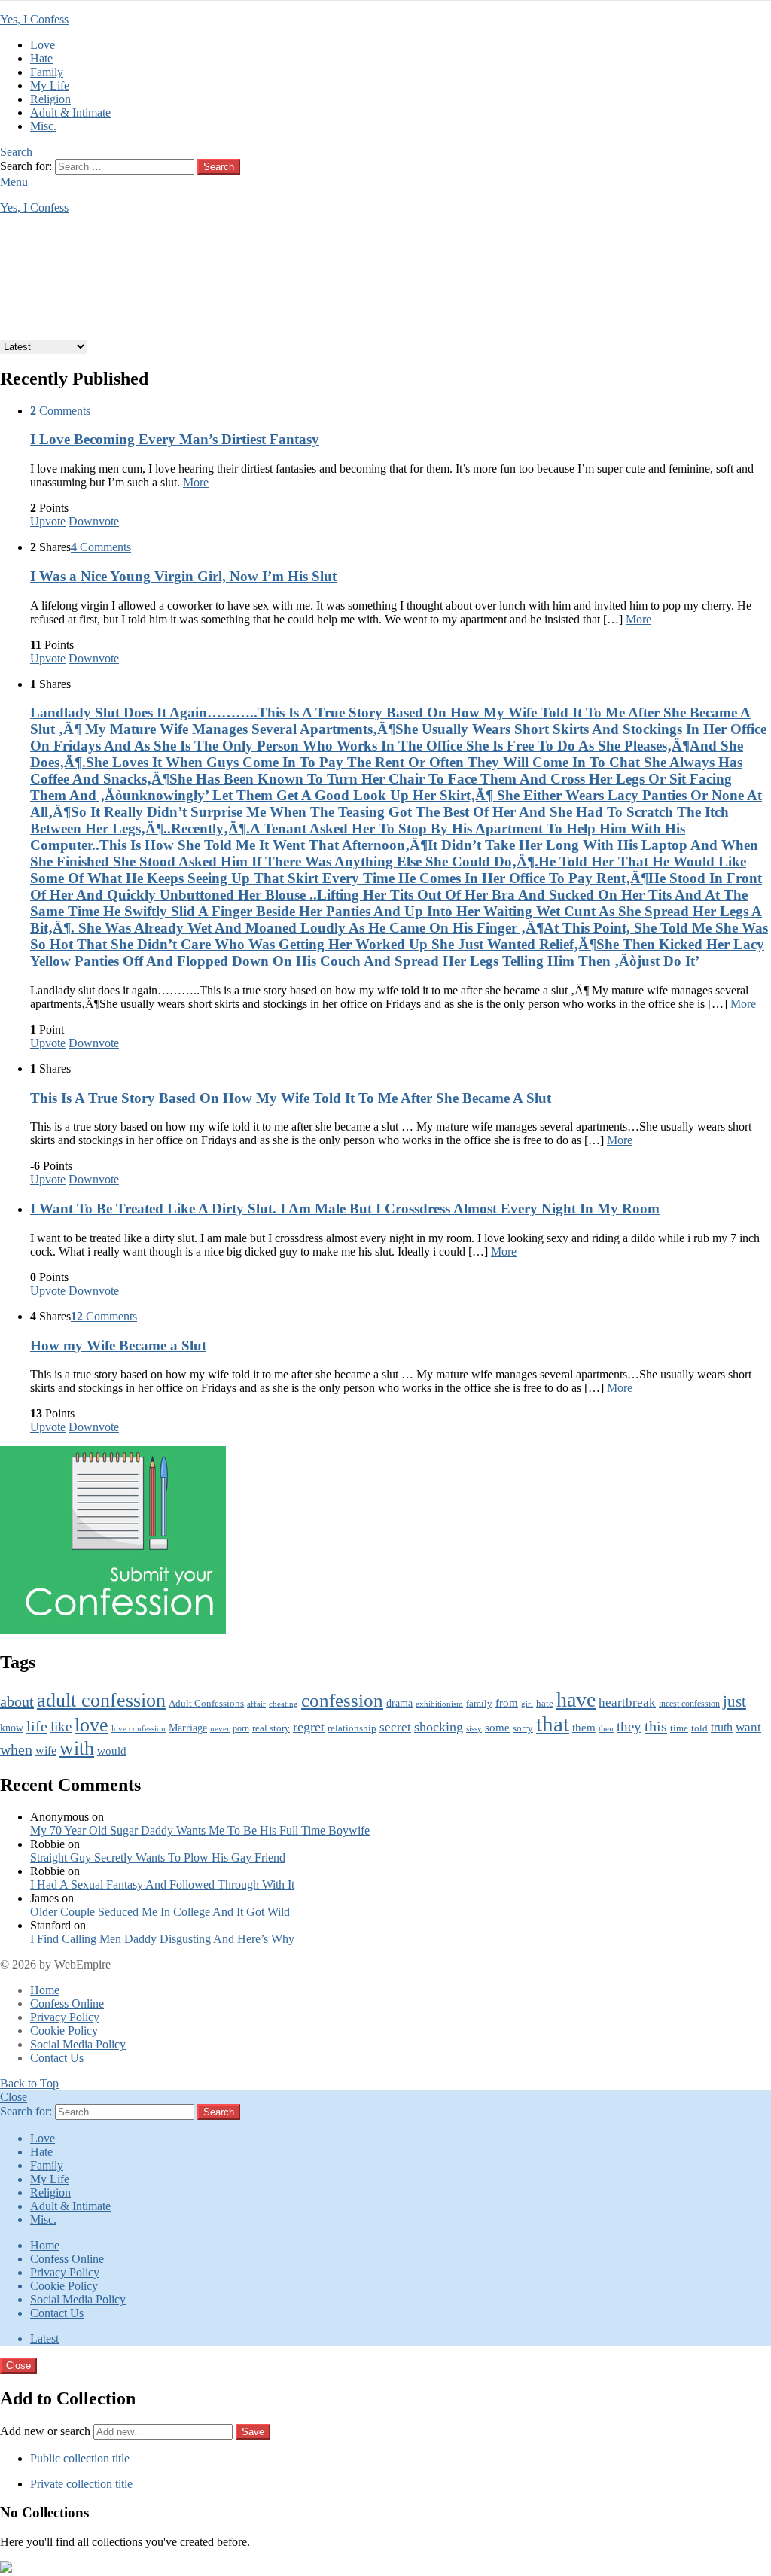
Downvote (94, 521)
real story (271, 1728)
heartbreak (627, 1702)
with (77, 1748)
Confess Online (67, 2004)
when (16, 1750)
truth (722, 1728)
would (112, 1751)
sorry (523, 1728)
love (91, 1725)
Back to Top (29, 2083)
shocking (439, 1727)
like (61, 1726)
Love (43, 45)
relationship (352, 1728)
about (17, 1701)
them (584, 1727)
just (734, 1701)
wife (46, 1751)
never (220, 1729)
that (553, 1724)
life (37, 1726)
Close (14, 2097)
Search (219, 167)
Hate (41, 58)
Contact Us (57, 2058)
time (679, 1728)
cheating (283, 1704)
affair (256, 1704)
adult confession (101, 1700)
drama (399, 1703)
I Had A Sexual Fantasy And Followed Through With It (162, 1885)
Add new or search (47, 2431)
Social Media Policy (78, 2044)
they (629, 1726)
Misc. (43, 126)
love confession (139, 1729)
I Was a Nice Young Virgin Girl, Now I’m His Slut (183, 576)
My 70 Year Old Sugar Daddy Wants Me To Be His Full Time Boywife (200, 1830)
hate (545, 1703)
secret (395, 1727)
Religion (50, 99)
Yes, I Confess (34, 19)
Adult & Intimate (70, 113)
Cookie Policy (64, 2031)
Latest (44, 2338)
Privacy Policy (65, 2017)
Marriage (188, 1728)
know (12, 1728)
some (497, 1728)
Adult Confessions (206, 1703)
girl (527, 1704)
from (507, 1703)
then (606, 1729)
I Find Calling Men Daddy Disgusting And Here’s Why (162, 1939)
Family (47, 72)
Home (45, 1990)
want (748, 1727)
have (576, 1699)
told (699, 1728)
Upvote (48, 521)
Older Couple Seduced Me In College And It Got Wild (160, 1912)
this (656, 1726)
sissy (474, 1728)
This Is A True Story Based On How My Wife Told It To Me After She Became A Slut (291, 1098)
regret (309, 1727)
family (479, 1704)
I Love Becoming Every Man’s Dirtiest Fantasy (175, 439)
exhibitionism (439, 1704)
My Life (50, 85)
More (196, 482)
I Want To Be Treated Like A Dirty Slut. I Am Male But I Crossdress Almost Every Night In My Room (345, 1209)
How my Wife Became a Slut (118, 1346)
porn (241, 1728)
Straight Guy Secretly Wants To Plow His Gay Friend (158, 1857)
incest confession (689, 1704)
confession (342, 1700)
